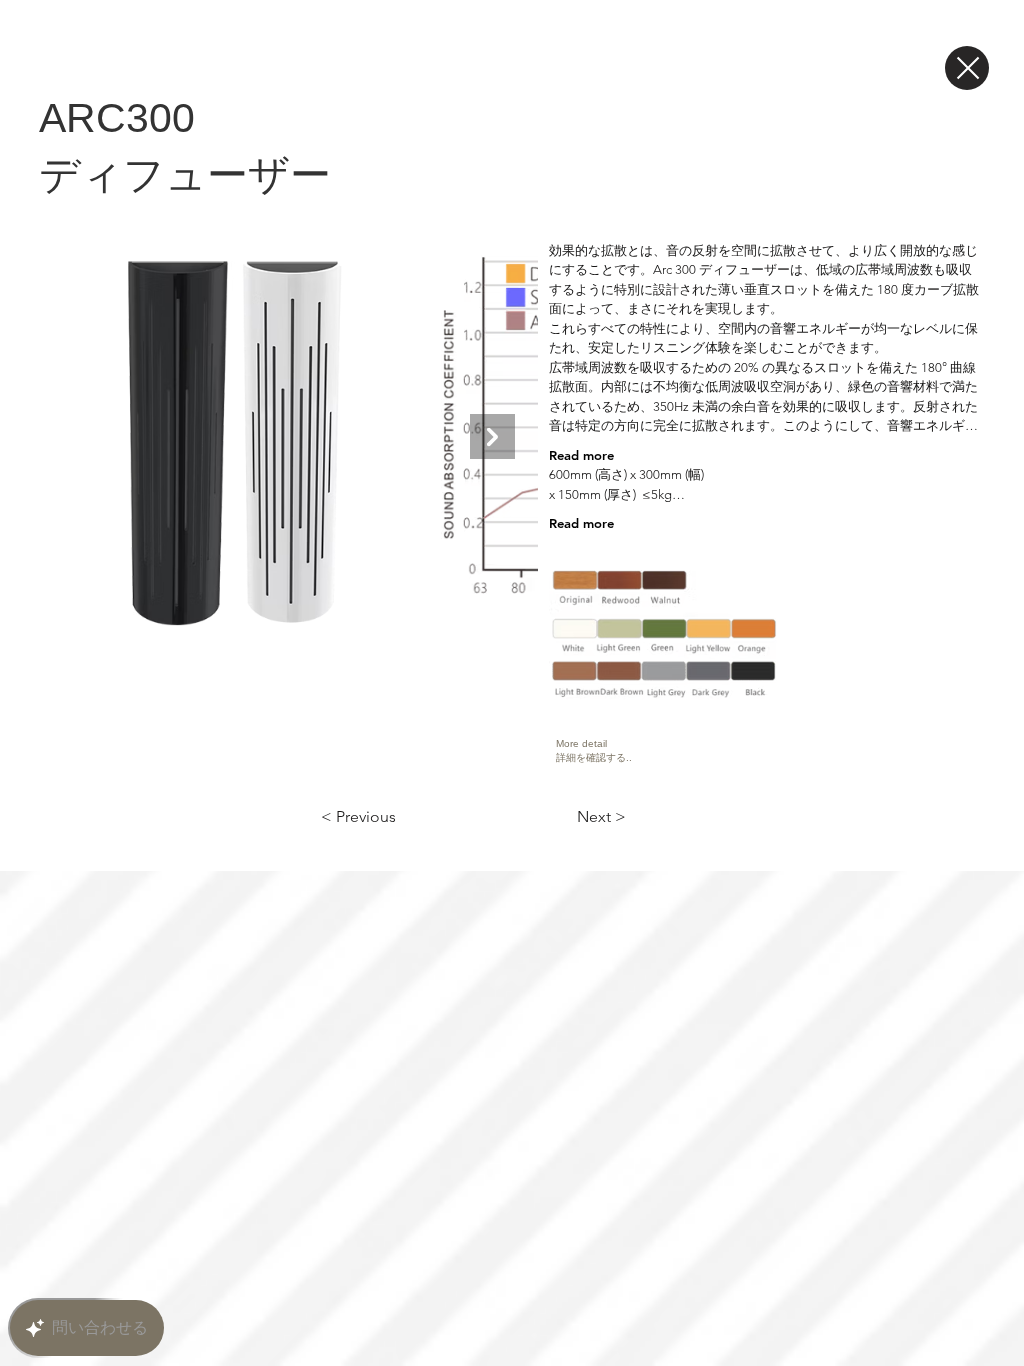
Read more (581, 455)
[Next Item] (492, 436)
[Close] (967, 68)
